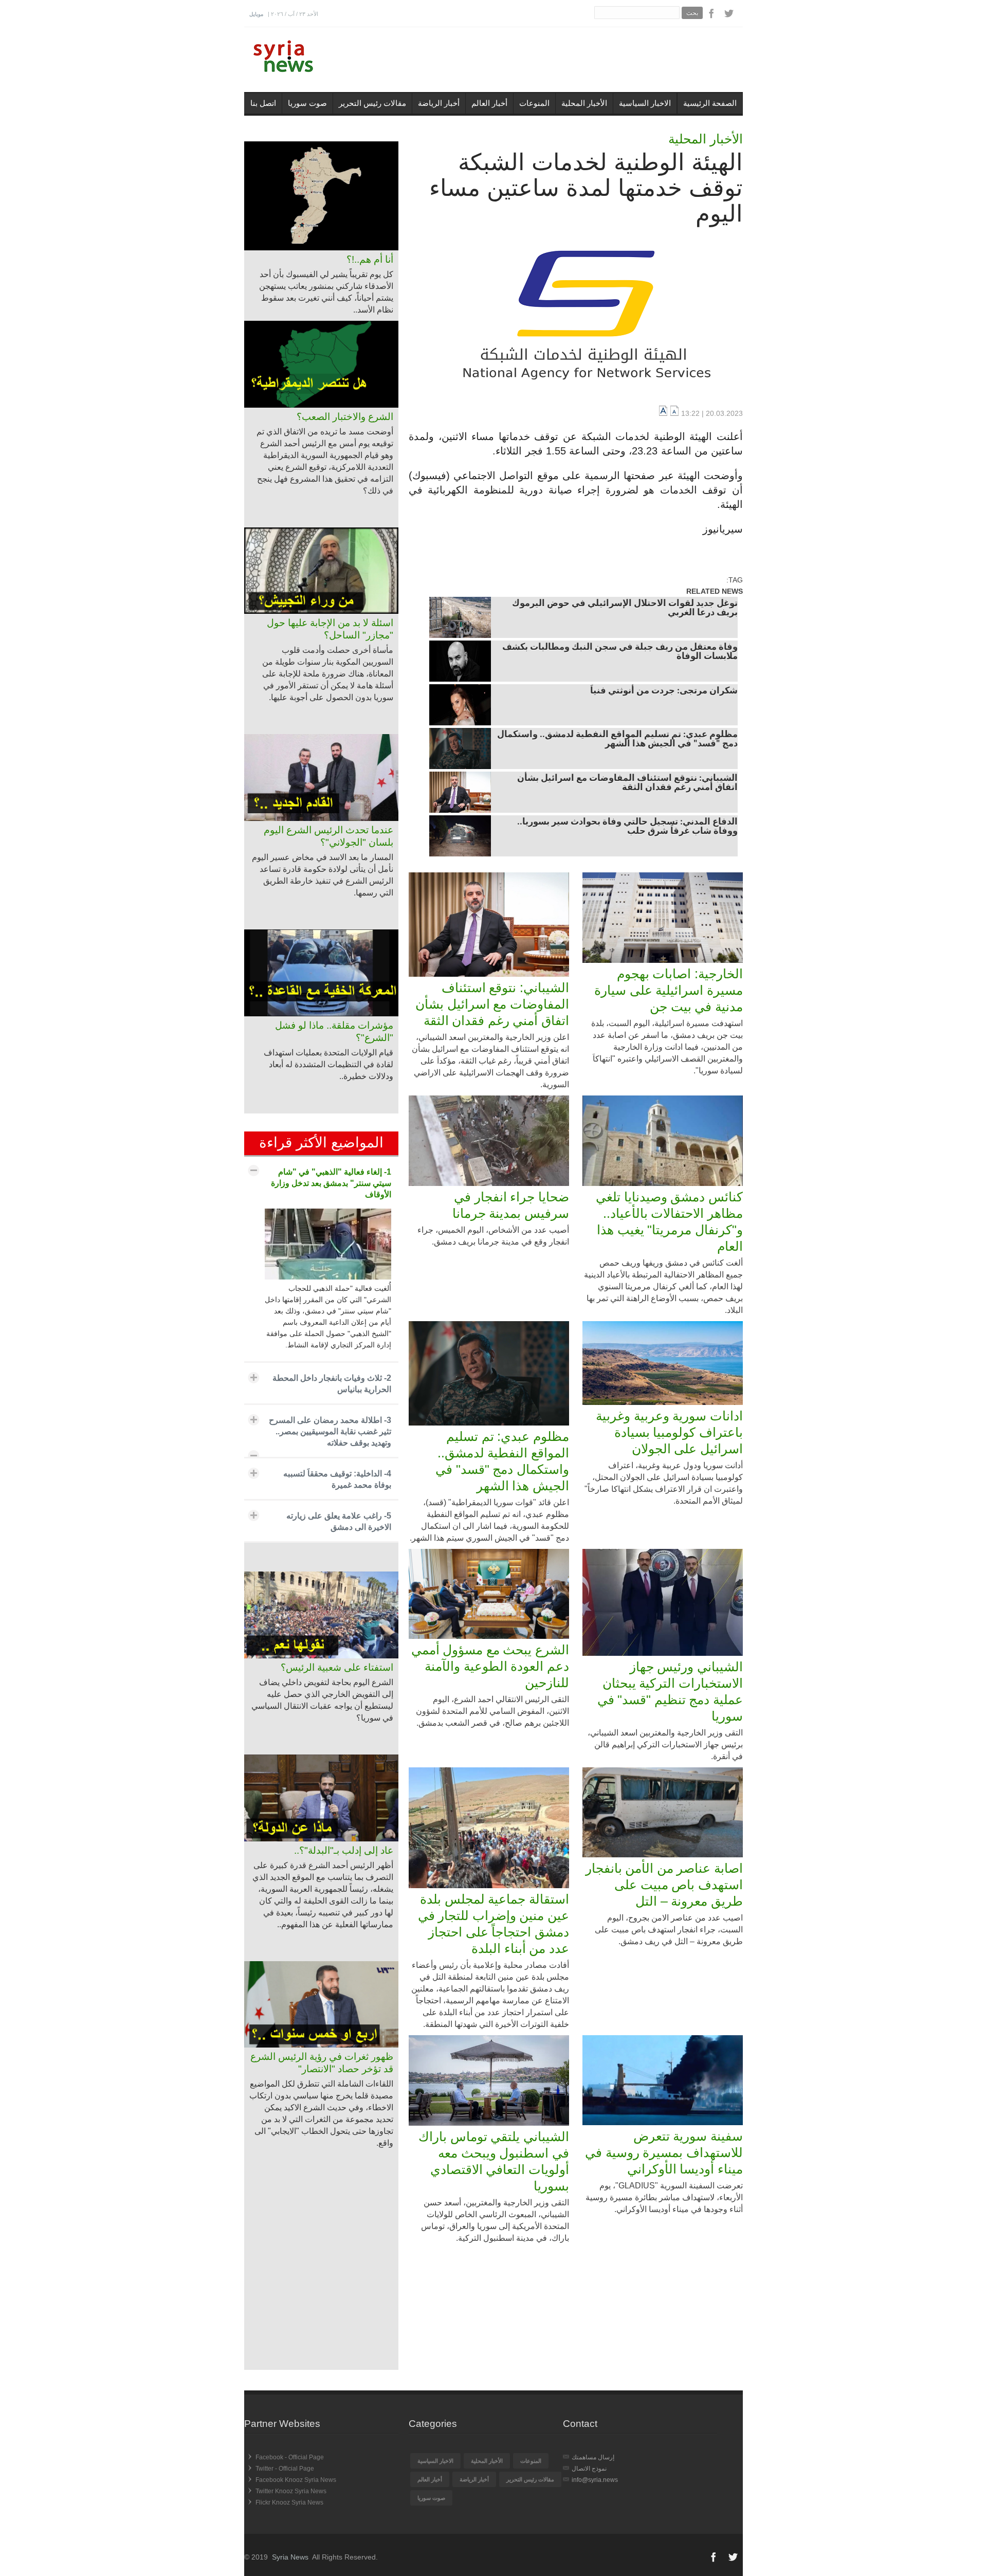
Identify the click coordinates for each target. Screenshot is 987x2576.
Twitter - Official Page (285, 2469)
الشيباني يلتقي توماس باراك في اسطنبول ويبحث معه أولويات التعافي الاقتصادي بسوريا (494, 2161)
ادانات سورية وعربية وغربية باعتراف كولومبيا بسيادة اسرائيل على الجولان (669, 1432)
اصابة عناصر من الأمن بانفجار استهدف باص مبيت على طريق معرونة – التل (664, 1885)
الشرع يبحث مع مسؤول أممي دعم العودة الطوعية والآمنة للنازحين (490, 1666)
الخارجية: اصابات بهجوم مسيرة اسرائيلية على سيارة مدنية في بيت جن (669, 990)
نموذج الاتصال (589, 2469)
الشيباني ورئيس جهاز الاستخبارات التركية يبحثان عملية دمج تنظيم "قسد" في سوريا (670, 1691)
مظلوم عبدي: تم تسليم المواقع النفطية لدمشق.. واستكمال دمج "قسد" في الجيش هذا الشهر (617, 740)
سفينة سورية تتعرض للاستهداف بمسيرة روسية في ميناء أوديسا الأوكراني (664, 2152)
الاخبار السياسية (645, 103)
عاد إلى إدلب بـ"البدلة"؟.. (344, 1850)
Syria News (290, 2557)
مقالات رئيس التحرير (372, 103)
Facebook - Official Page (290, 2457)
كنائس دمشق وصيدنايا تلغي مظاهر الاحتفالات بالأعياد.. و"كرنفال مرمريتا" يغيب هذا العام (669, 1221)
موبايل (256, 14)
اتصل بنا (263, 103)
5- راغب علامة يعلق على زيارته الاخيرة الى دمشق (339, 1521)
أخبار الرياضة (439, 103)
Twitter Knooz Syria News (291, 2491)
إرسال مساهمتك (593, 2457)
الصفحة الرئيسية (710, 103)
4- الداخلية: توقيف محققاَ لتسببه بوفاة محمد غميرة (337, 1479)
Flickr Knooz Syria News (289, 2502)
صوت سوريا (307, 103)
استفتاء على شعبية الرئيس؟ (337, 1667)
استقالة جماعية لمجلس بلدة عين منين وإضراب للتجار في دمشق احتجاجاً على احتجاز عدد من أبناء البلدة (493, 1924)
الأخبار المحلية (584, 103)
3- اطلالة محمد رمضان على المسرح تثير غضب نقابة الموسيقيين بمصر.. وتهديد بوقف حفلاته (330, 1431)
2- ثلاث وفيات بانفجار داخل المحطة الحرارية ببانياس (332, 1384)
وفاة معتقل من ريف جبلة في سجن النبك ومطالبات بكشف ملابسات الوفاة (620, 652)
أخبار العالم (489, 103)
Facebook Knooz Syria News (296, 2480)
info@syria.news (595, 2480)
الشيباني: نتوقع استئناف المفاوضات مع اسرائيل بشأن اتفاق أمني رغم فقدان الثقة (627, 783)
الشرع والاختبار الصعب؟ (345, 417)
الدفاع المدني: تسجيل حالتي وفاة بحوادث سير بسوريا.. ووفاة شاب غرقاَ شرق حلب (627, 827)
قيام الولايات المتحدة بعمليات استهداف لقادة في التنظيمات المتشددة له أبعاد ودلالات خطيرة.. (328, 1064)
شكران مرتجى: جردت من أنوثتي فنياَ (664, 691)
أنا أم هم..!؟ (370, 259)
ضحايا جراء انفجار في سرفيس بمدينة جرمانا (511, 1205)
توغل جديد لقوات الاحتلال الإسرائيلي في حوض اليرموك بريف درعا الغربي (625, 609)
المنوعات (534, 103)
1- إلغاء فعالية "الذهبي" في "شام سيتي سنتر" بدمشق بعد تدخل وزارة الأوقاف (331, 1183)
